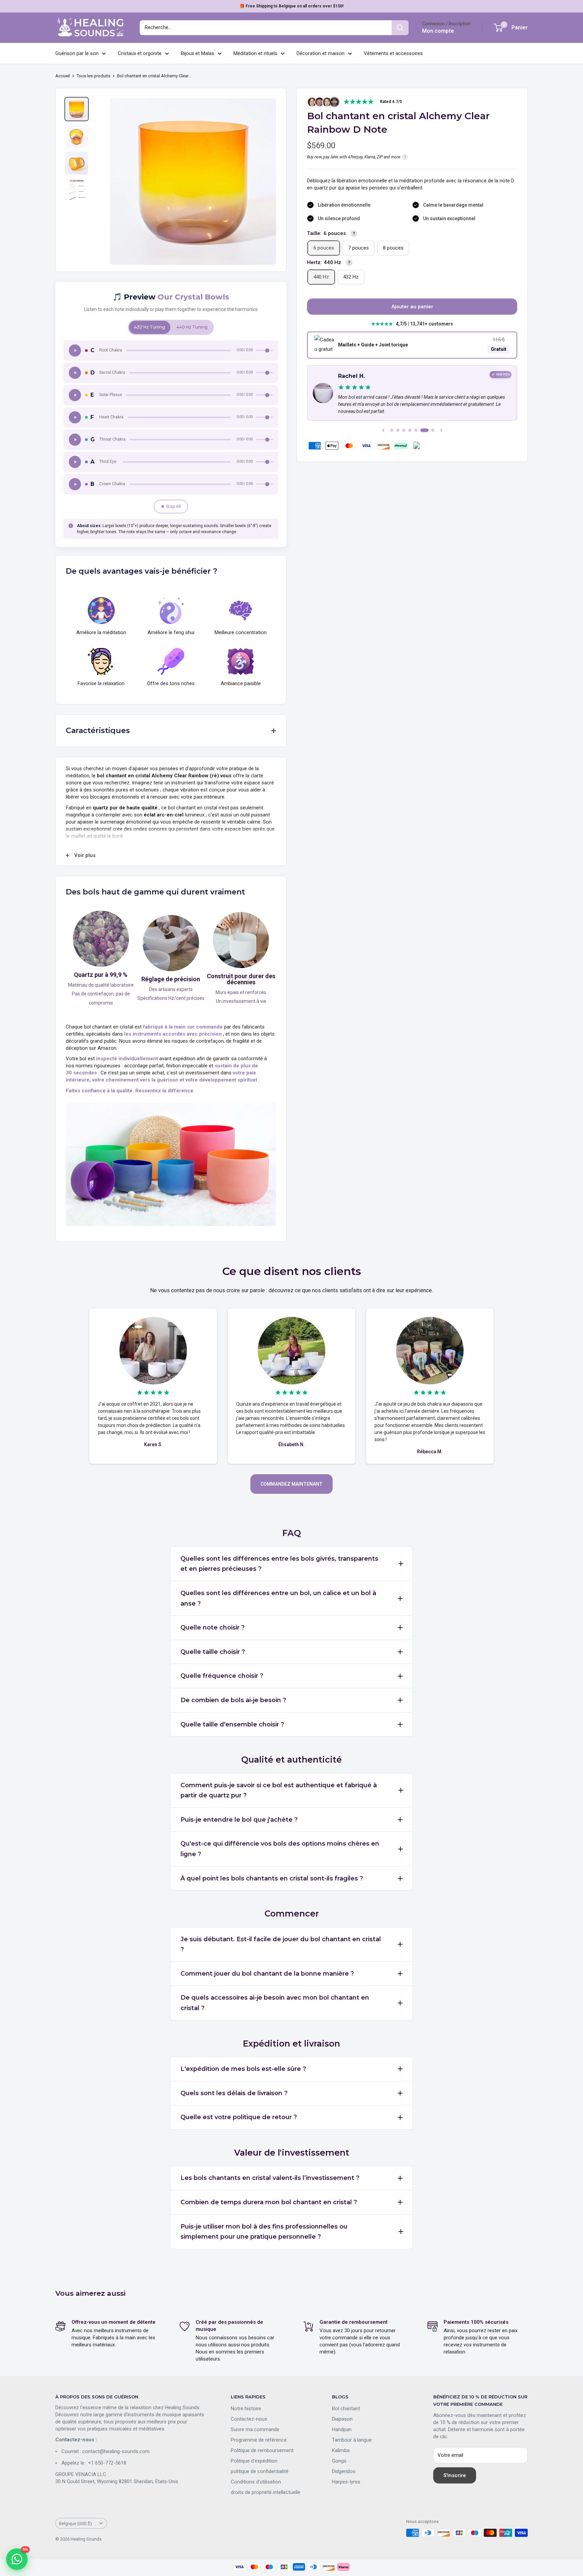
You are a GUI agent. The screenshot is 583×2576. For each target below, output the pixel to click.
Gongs (339, 2461)
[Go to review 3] (404, 430)
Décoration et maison (321, 53)
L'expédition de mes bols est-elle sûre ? (243, 2069)
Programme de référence (259, 2440)
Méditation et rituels (255, 53)
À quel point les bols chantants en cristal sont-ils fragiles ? (272, 1878)
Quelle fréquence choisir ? (222, 1676)
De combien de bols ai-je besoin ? (233, 1700)
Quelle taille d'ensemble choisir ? (232, 1724)
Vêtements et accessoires (393, 53)
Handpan (342, 2429)
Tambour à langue (352, 2440)
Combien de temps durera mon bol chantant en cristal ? (269, 2202)
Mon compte (438, 31)
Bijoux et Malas (198, 53)
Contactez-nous (249, 2419)
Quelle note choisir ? (213, 1628)
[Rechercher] (400, 28)
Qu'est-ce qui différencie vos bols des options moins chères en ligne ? (280, 1849)
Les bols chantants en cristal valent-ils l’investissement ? (270, 2178)
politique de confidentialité (260, 2471)
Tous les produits (93, 76)
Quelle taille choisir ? (213, 1652)
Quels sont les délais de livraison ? (234, 2093)
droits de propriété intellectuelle (266, 2492)
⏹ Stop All (171, 506)
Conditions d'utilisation (256, 2482)
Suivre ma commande (255, 2429)
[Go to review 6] (422, 430)
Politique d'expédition (254, 2461)
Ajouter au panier (412, 307)
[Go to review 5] (416, 430)
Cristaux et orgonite (140, 53)
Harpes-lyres (346, 2482)
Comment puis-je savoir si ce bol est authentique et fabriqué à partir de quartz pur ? (279, 1790)
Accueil (63, 76)
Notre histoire (246, 2409)
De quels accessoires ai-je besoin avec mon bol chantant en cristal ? (275, 2003)
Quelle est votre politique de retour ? (239, 2117)
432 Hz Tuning (150, 327)
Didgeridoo (344, 2471)
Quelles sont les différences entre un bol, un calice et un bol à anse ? (278, 1598)
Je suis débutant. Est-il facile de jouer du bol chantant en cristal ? (281, 1944)
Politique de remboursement (262, 2450)
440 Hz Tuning (192, 327)
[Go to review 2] (398, 430)
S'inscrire (455, 2475)
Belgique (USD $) (75, 2523)
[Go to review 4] (410, 430)
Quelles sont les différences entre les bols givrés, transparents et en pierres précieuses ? (279, 1564)
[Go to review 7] (431, 430)
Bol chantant (346, 2409)
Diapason (342, 2419)
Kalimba (341, 2450)
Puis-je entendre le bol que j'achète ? (239, 1820)
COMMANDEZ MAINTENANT (291, 1484)
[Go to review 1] (392, 430)
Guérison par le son (77, 53)
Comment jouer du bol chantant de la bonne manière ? (267, 1974)
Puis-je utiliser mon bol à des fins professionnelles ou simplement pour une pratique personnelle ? (264, 2232)
